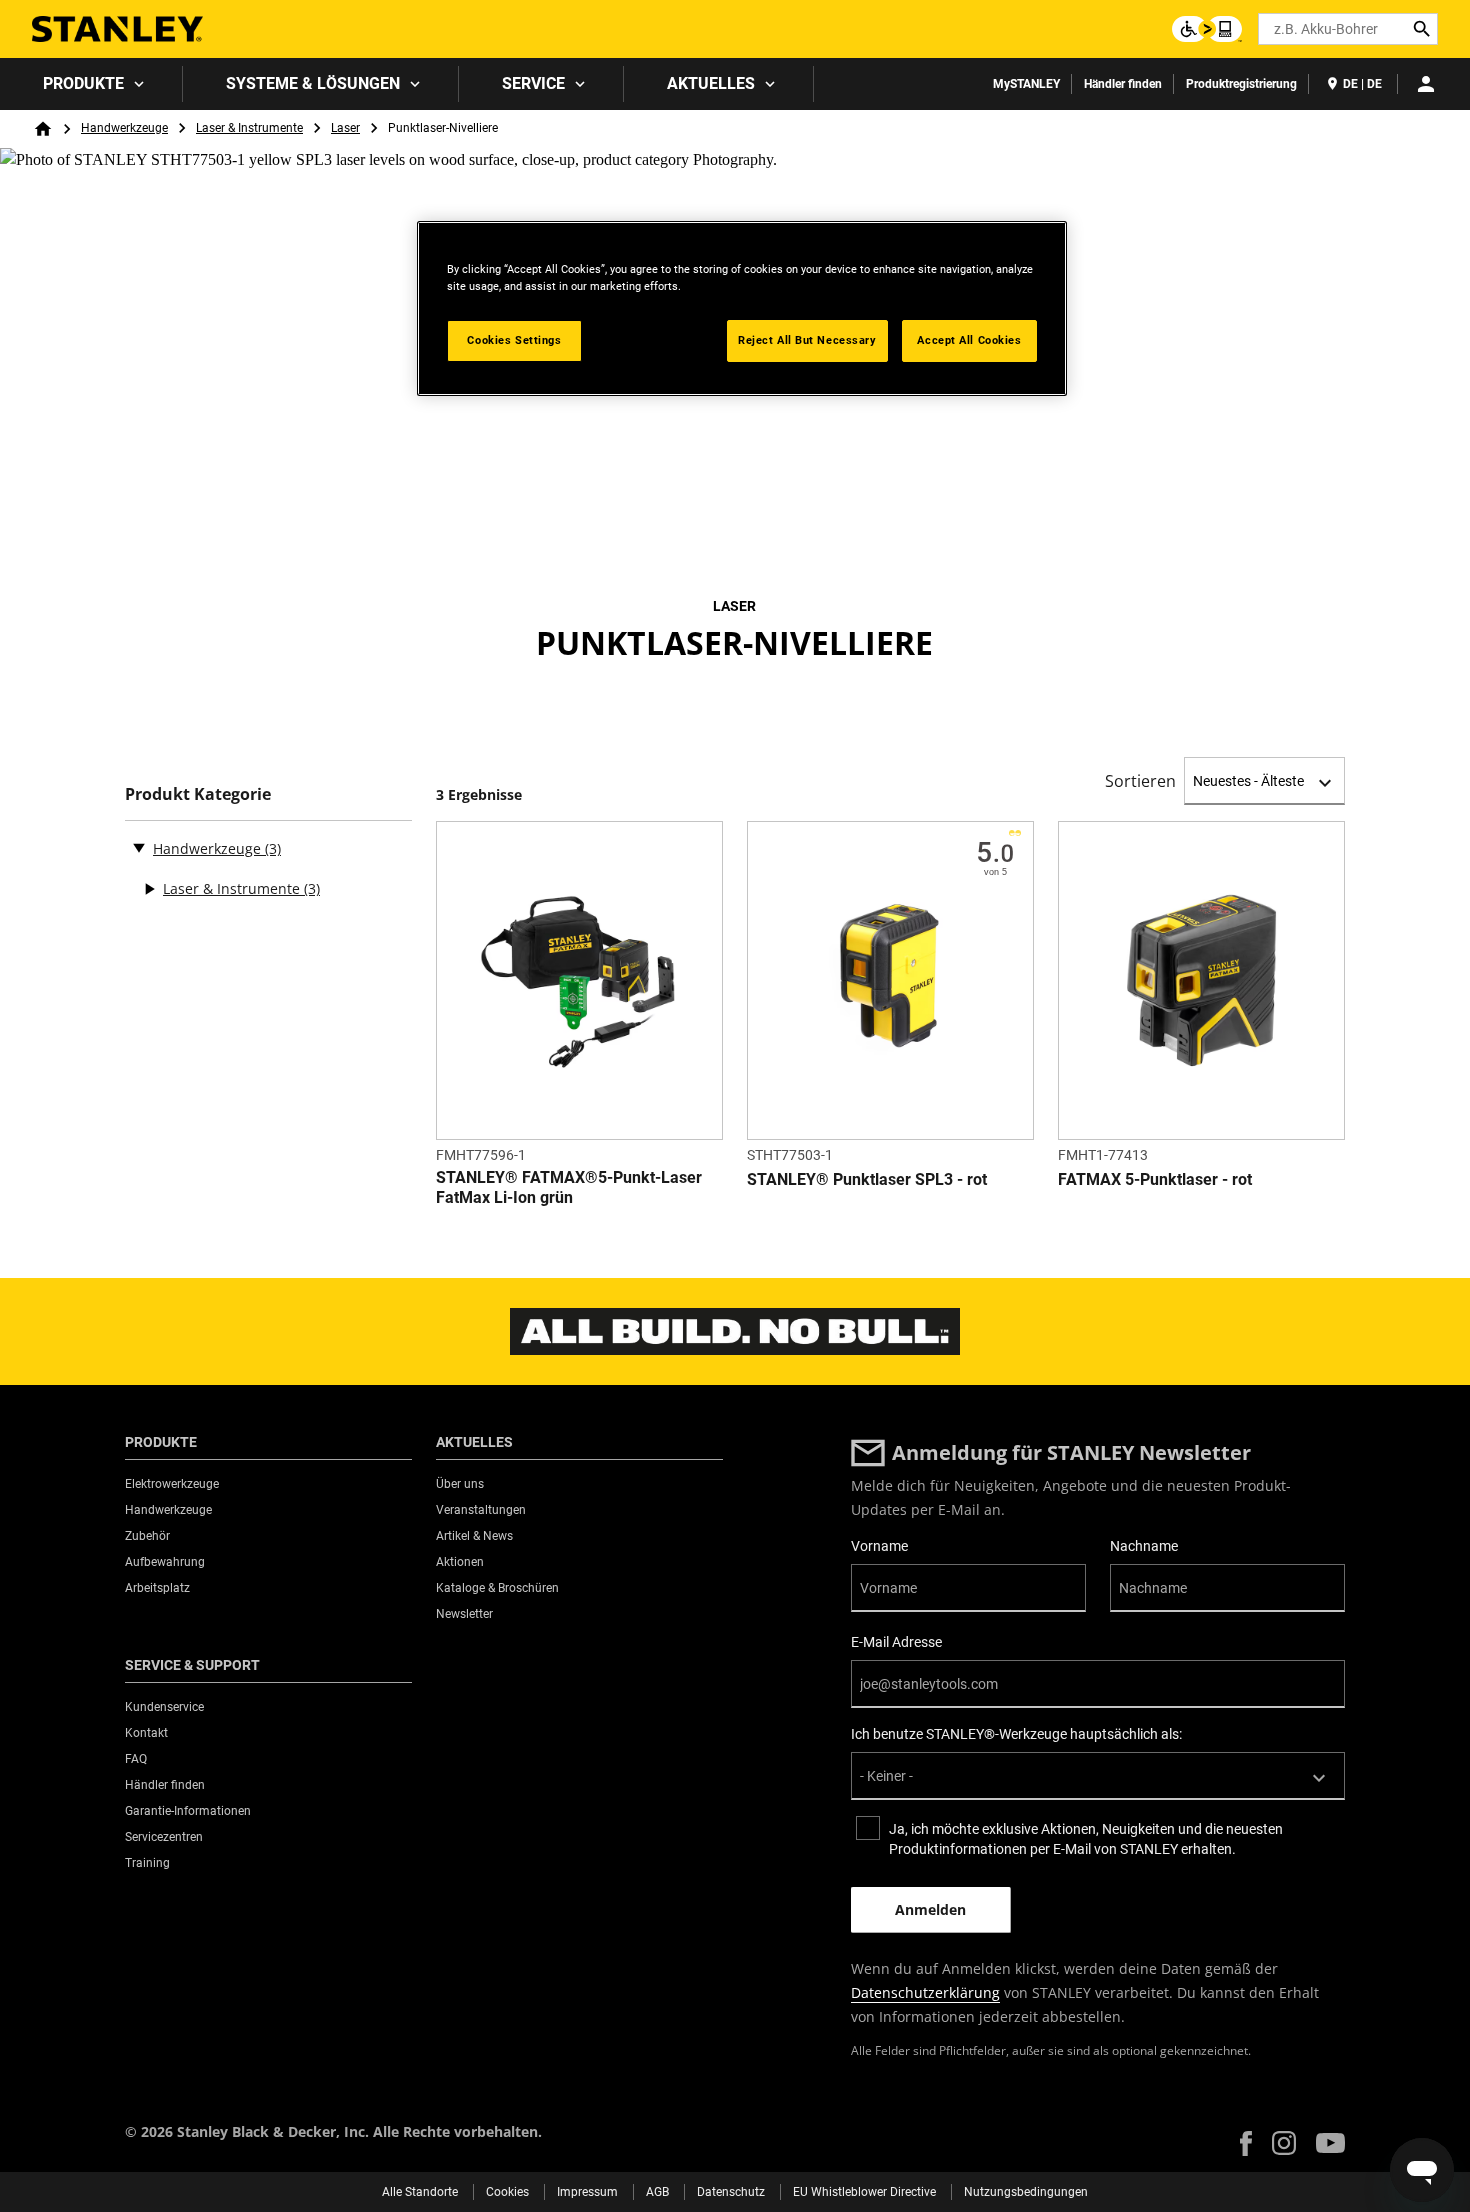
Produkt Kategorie (198, 794)
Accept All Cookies (969, 340)
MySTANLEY (1026, 84)
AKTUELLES (711, 83)
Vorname (879, 1546)
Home (43, 129)
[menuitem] (91, 84)
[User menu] (1426, 84)
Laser (345, 128)
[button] (1246, 2143)
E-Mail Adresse (896, 1642)
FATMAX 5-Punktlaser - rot (1155, 1179)
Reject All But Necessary (807, 340)
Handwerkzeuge (124, 128)
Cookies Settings (514, 340)
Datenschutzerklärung (925, 1992)
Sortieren (1140, 781)
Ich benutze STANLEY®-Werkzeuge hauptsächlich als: (1016, 1734)
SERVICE (533, 83)
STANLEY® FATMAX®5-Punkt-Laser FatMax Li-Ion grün (569, 1187)
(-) (139, 847)
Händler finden (1123, 84)
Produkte (83, 83)
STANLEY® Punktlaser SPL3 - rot (867, 1179)
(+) (149, 889)
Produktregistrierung (1241, 84)
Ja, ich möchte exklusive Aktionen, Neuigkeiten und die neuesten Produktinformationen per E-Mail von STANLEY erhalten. (1086, 1839)
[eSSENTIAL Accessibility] (1207, 29)
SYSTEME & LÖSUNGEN (313, 83)
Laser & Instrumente (249, 128)
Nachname (1144, 1546)
